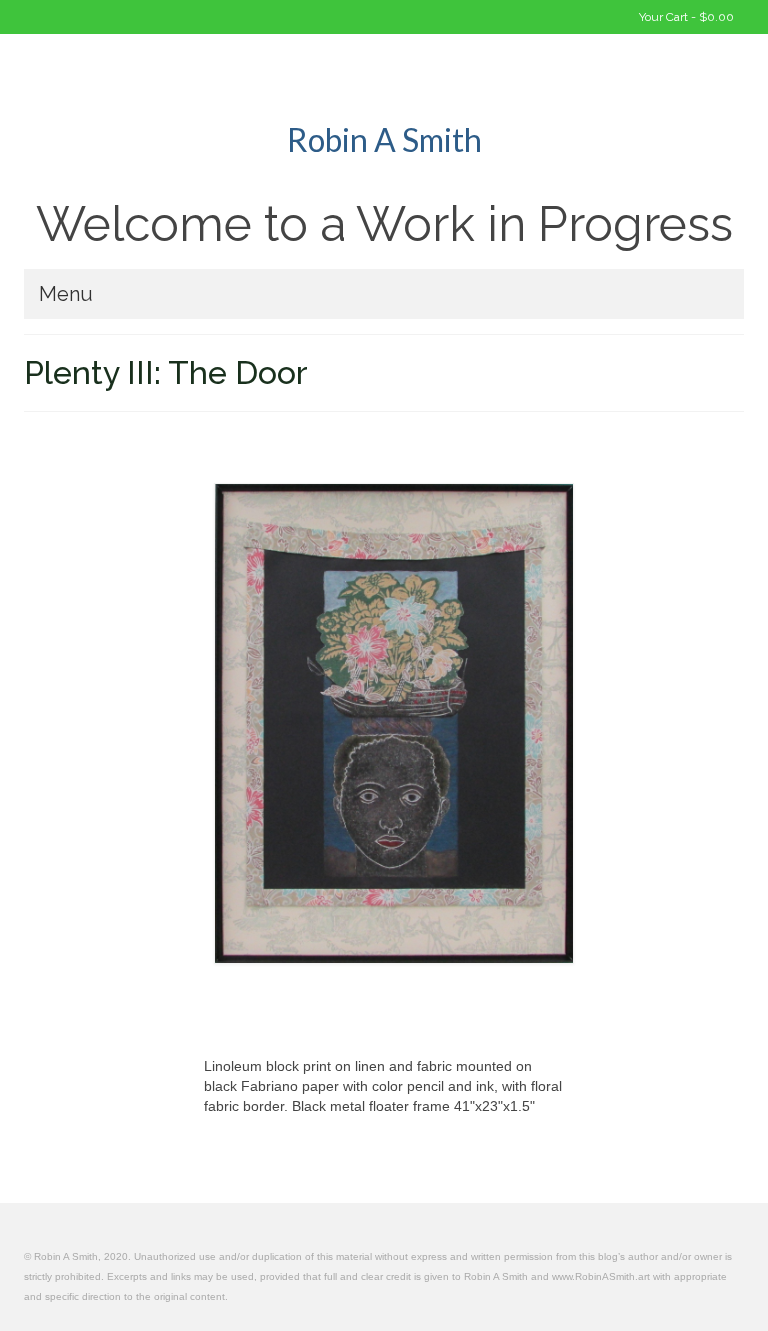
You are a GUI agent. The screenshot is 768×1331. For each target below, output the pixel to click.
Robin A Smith (384, 139)
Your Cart (685, 17)
